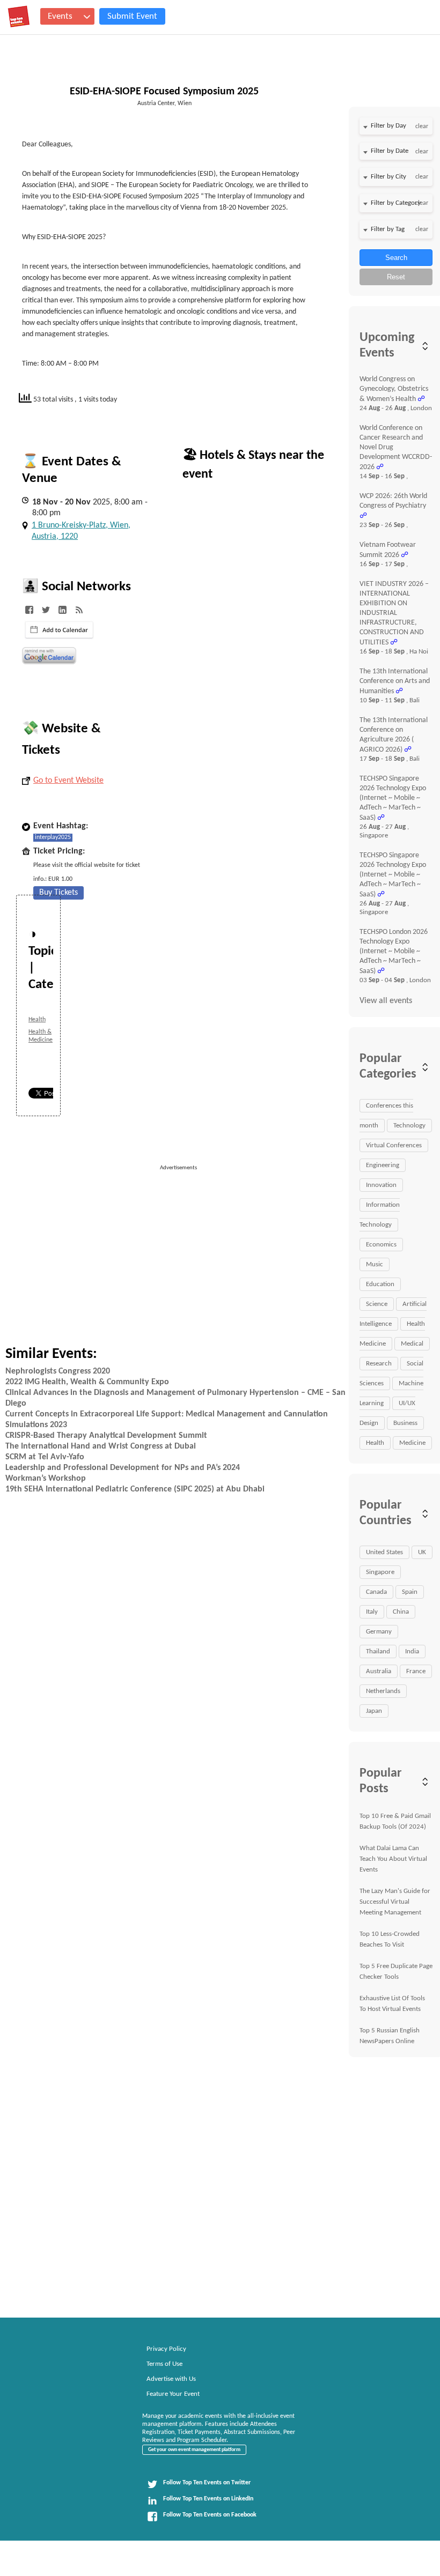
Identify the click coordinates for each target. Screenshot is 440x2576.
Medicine (412, 1443)
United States (384, 1552)
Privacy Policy (166, 2349)
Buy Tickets (58, 893)
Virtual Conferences (394, 1145)
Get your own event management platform (194, 2450)
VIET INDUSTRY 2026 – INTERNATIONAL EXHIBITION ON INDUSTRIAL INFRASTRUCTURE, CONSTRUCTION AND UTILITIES (394, 613)
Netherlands (383, 1691)
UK (422, 1552)
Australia (379, 1671)
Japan (374, 1711)
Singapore (380, 1572)
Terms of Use (164, 2364)
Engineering (383, 1165)
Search (396, 258)
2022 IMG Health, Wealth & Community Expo (87, 1382)
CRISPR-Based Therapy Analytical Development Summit (106, 1436)
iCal (59, 630)
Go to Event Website (68, 781)
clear (422, 127)
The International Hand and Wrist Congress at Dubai (101, 1446)
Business (405, 1423)
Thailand (378, 1651)
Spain (410, 1592)
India (412, 1651)
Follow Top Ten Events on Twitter (207, 2483)
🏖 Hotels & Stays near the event (253, 465)
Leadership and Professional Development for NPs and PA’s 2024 (123, 1468)
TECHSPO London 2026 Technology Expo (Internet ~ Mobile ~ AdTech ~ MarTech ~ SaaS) (394, 952)
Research (379, 1364)
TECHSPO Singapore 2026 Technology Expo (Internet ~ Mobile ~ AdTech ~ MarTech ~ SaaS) (393, 798)
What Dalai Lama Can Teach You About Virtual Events (393, 1859)
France (416, 1671)
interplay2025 (53, 837)
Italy (372, 1612)
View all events (386, 1001)
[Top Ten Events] (19, 17)
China (401, 1612)
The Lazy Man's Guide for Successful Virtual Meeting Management (395, 1902)
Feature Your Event (173, 2394)
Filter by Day (388, 126)
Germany (379, 1632)
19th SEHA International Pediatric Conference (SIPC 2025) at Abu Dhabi (135, 1489)
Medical (412, 1344)
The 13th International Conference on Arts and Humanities (395, 681)
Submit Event (132, 16)
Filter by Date (390, 151)
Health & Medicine (41, 1036)
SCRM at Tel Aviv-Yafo (45, 1457)
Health (37, 1020)
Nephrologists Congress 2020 (58, 1371)
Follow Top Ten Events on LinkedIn (208, 2499)
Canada (376, 1592)
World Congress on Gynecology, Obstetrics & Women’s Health (394, 389)
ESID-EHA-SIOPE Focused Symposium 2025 (164, 92)
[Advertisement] (247, 1248)
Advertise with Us (171, 2379)
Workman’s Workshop (46, 1479)
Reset (396, 277)
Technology (409, 1126)
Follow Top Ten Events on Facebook (210, 2515)
